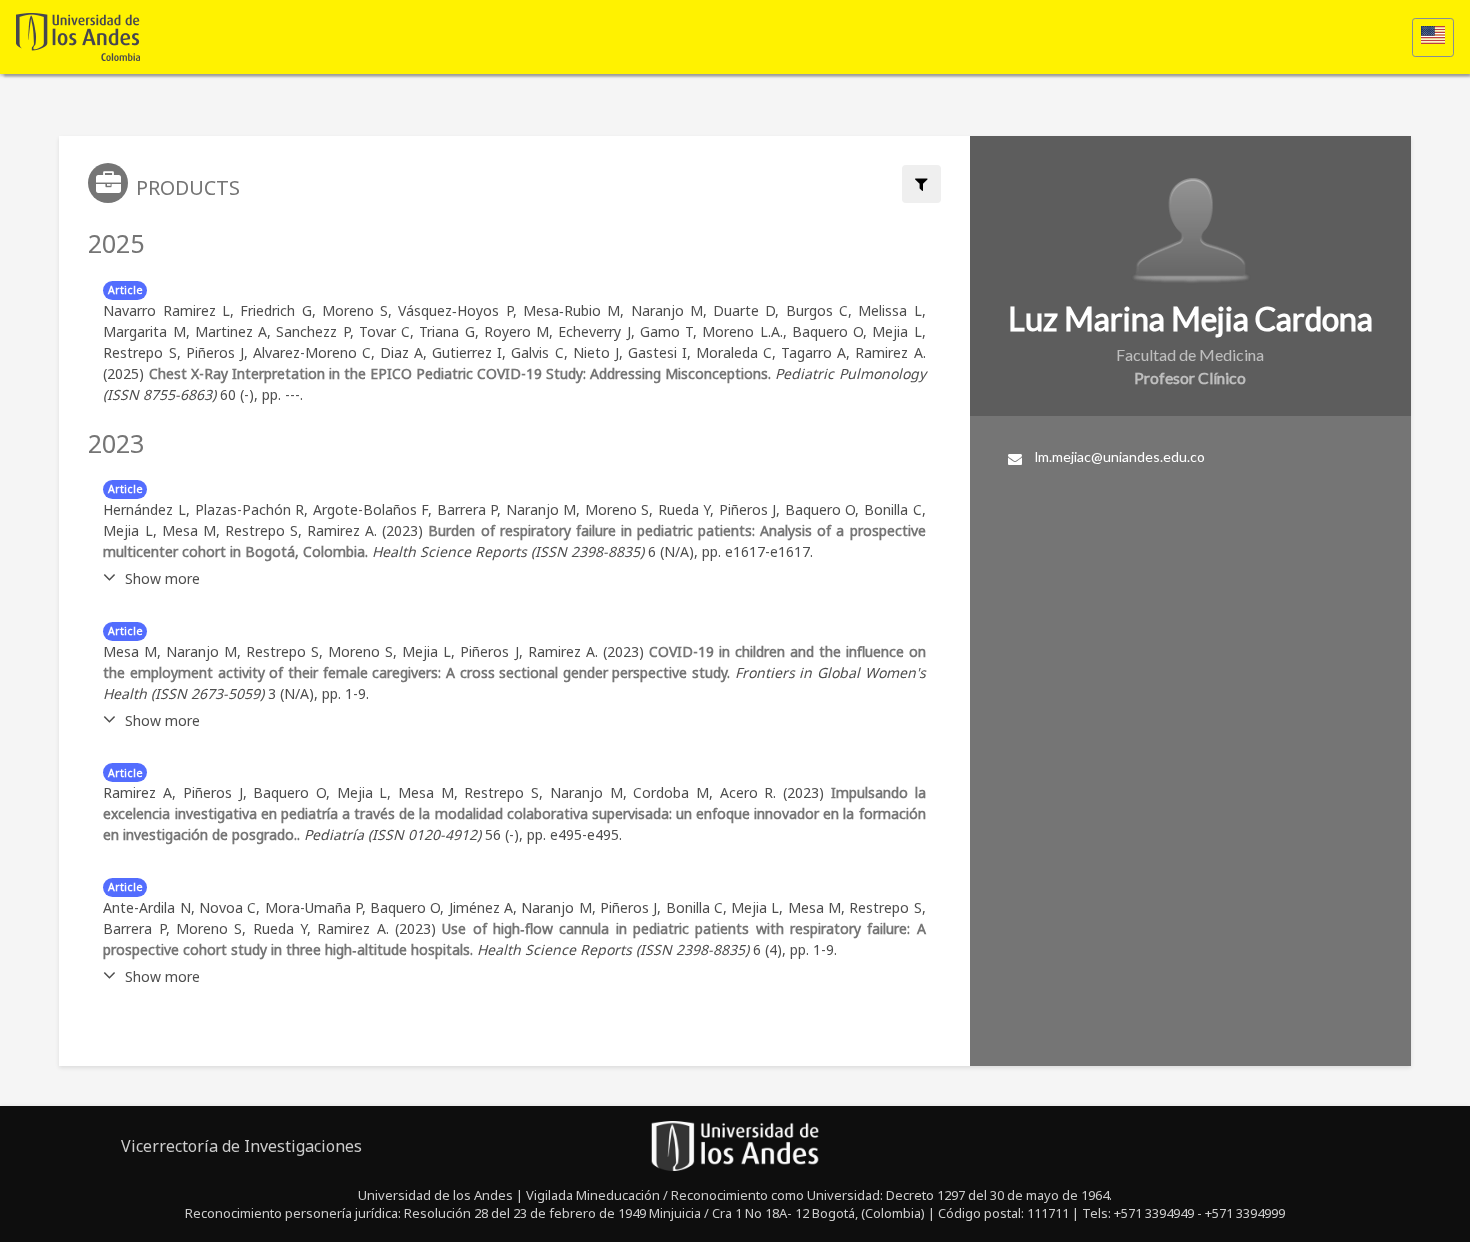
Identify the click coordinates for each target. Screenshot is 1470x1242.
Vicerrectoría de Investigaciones (241, 1146)
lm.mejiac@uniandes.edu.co (1120, 456)
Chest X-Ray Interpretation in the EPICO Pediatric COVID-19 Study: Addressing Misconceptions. (460, 373)
